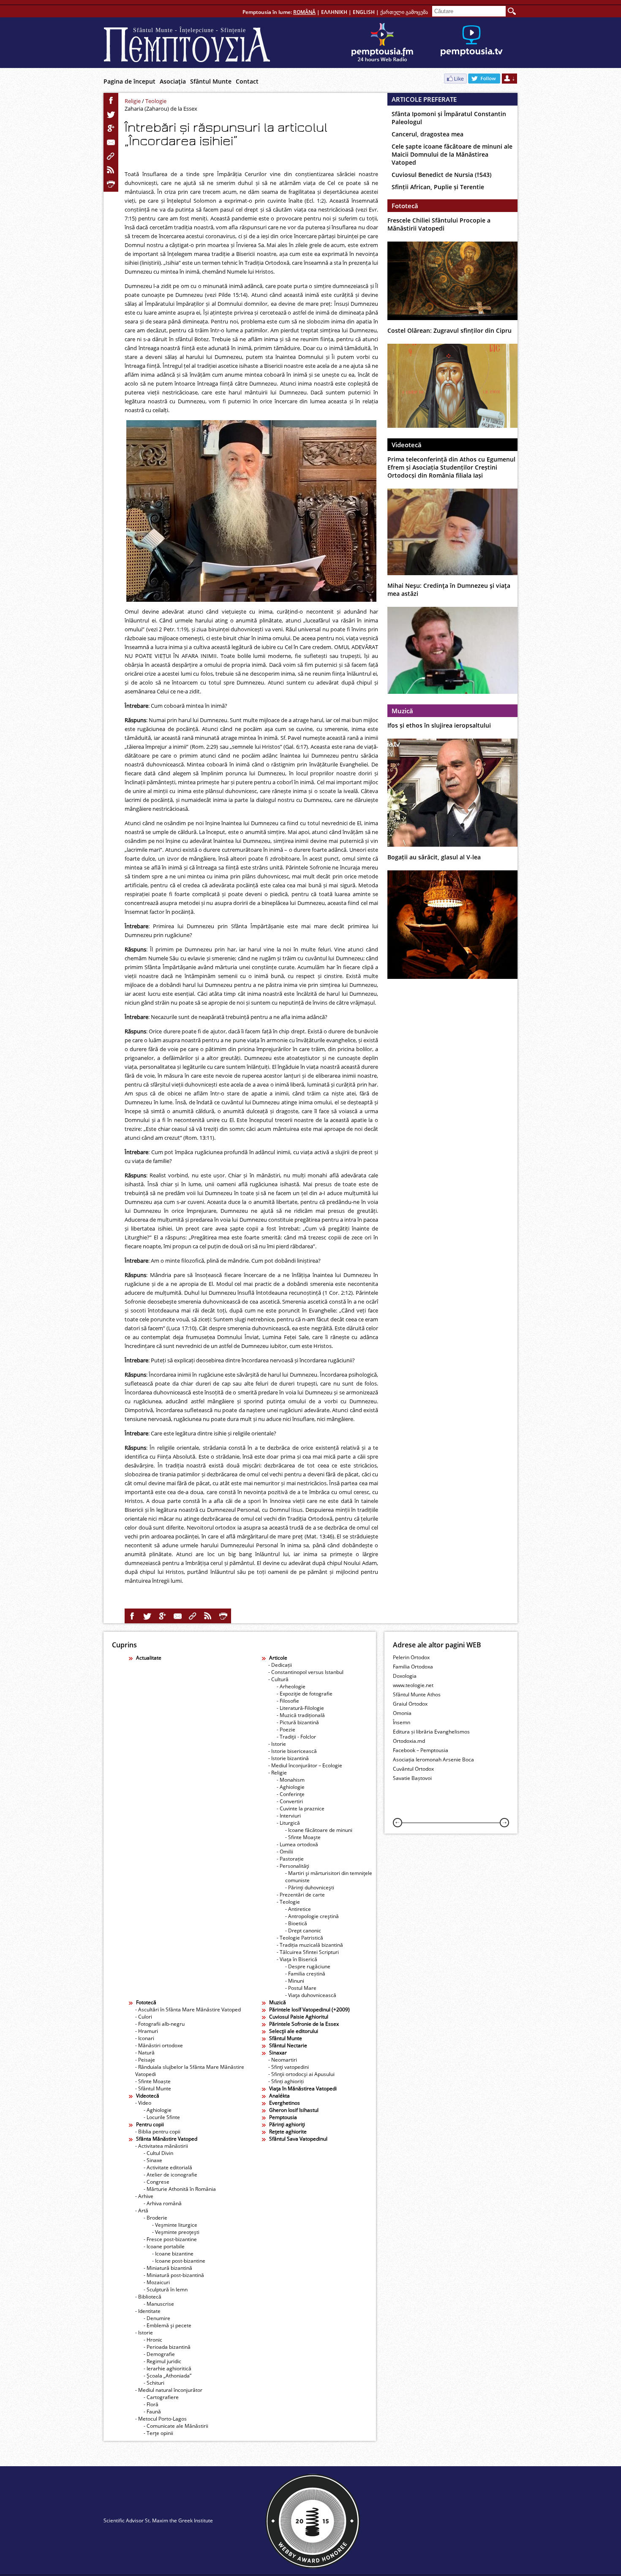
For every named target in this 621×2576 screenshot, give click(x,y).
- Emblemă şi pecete (168, 2325)
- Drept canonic (303, 1931)
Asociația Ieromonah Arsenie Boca (433, 1759)
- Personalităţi (293, 1866)
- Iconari (145, 2038)
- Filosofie (288, 1701)
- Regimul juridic (162, 2361)
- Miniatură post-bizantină (174, 2275)
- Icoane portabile (164, 2246)
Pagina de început (129, 81)
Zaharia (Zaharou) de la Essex (161, 109)
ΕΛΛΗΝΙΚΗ (334, 12)
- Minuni (295, 1981)
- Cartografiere (161, 2397)
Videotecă (407, 445)
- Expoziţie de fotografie (305, 1694)
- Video (143, 2103)
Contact (247, 81)
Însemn (402, 1722)
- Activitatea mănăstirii (162, 2146)
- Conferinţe (291, 1794)
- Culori (144, 2017)
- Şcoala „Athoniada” (168, 2376)
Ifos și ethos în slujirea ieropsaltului (439, 725)
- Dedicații (280, 1665)
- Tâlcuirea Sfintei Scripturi (308, 1952)
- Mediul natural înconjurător (169, 2390)
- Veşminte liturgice (175, 2225)
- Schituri (154, 2383)
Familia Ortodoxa (413, 1667)
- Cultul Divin (158, 2153)
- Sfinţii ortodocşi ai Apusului (301, 2074)
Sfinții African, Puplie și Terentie (438, 187)
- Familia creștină (305, 1974)
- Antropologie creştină (312, 1916)
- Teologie (288, 1902)
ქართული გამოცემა (404, 12)
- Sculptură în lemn (166, 2289)
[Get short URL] (111, 156)
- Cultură (278, 1679)
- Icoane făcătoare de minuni (319, 1830)
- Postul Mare (301, 1988)
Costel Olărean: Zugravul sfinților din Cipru (449, 330)
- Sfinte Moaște (153, 2081)
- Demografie (159, 2354)
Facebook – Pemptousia (421, 1750)
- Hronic (153, 2340)
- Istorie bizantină (289, 1758)
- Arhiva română (163, 2203)
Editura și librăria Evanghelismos (431, 1732)
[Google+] (111, 128)
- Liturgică (288, 1823)
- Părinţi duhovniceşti (310, 1887)
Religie (133, 101)
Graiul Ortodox (410, 1704)
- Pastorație (290, 1859)
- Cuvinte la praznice (301, 1808)
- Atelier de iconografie (170, 2175)
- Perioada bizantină (167, 2347)
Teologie (156, 101)
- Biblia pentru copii (158, 2132)
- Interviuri (289, 1816)
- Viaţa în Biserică (297, 1959)
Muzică (402, 711)
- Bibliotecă (148, 2297)
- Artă (142, 2211)
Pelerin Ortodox (411, 1657)
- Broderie (155, 2218)
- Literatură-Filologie (300, 1708)
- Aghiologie (291, 1787)
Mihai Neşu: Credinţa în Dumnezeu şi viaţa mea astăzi (449, 590)
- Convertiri (290, 1801)
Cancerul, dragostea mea (428, 134)
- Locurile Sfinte (162, 2117)
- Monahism (291, 1780)
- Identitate (148, 2311)
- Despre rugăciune (308, 1966)
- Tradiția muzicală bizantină (310, 1945)
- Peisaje (145, 2060)
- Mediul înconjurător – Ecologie (305, 1765)
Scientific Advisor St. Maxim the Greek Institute (158, 2520)
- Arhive (144, 2196)
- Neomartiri (283, 2060)
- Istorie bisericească (293, 1751)
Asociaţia (173, 81)
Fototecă (405, 206)
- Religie (278, 1773)
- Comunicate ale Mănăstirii (176, 2426)
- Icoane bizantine (173, 2254)
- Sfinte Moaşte (303, 1837)
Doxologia (405, 1676)
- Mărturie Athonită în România (180, 2189)
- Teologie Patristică (300, 1938)
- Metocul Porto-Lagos (161, 2419)
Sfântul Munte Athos (417, 1694)
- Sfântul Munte (153, 2088)
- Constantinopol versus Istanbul (306, 1672)
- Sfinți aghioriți (286, 2081)
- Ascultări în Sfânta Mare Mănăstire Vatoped (188, 2009)
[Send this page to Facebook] (111, 101)
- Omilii (285, 1852)
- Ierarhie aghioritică (168, 2368)
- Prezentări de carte (301, 1895)
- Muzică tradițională (301, 1715)
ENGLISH (364, 12)
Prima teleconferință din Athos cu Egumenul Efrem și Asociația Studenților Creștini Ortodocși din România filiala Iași (451, 467)
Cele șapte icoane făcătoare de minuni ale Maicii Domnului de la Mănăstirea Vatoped (452, 154)
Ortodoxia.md (409, 1741)
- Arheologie (291, 1686)
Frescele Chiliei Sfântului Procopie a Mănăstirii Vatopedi (439, 224)
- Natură (145, 2053)
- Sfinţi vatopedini (289, 2067)
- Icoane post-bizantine (179, 2261)
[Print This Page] (111, 184)
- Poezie (286, 1730)
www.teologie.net (413, 1685)
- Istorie (277, 1744)
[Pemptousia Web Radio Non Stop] (382, 43)
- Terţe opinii (158, 2433)
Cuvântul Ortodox (413, 1769)
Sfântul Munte (211, 81)
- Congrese (157, 2182)
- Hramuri (147, 2031)
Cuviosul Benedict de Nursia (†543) (441, 175)
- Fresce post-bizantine (170, 2239)
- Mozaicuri (157, 2282)
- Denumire (157, 2318)
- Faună (152, 2412)
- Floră (151, 2404)
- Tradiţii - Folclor (296, 1737)
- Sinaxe (153, 2160)
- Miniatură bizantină (168, 2268)
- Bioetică (296, 1923)
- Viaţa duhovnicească (311, 1995)
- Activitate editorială (168, 2167)
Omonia (402, 1713)
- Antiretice (298, 1909)
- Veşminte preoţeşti (176, 2232)
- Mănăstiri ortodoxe (159, 2045)
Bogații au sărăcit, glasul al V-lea (434, 857)
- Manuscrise (159, 2304)
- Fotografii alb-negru (160, 2024)
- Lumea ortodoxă (297, 1844)
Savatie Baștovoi (412, 1778)
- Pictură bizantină (298, 1722)
